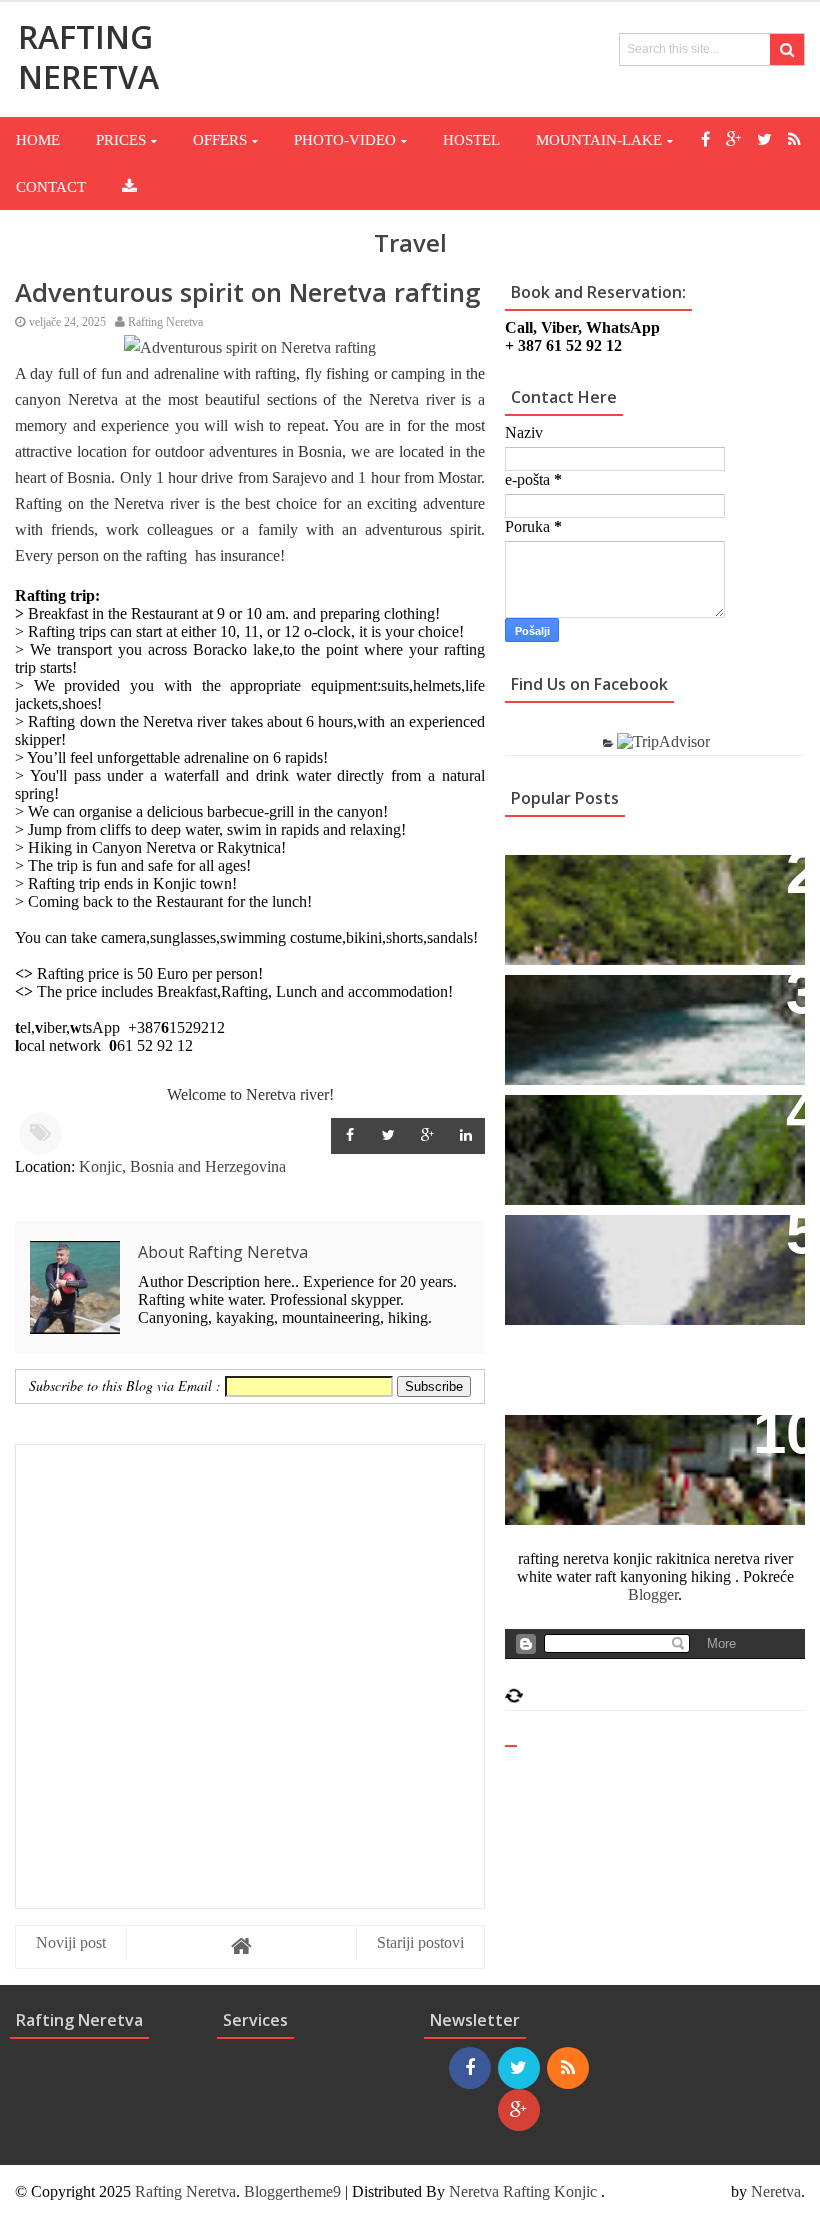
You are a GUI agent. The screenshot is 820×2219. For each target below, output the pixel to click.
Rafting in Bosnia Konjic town (641, 1000)
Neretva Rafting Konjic (523, 2191)
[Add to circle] (733, 139)
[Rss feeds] (794, 139)
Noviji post (71, 1942)
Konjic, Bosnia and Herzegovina (182, 1166)
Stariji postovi (420, 1942)
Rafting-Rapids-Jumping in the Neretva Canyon (642, 1251)
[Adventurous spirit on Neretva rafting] (250, 347)
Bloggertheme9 (292, 2191)
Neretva (776, 2191)
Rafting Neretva (185, 2191)
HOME (38, 140)
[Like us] (705, 139)
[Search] (787, 49)
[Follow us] (764, 139)
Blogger (653, 1594)
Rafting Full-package (601, 880)
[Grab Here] (129, 187)
